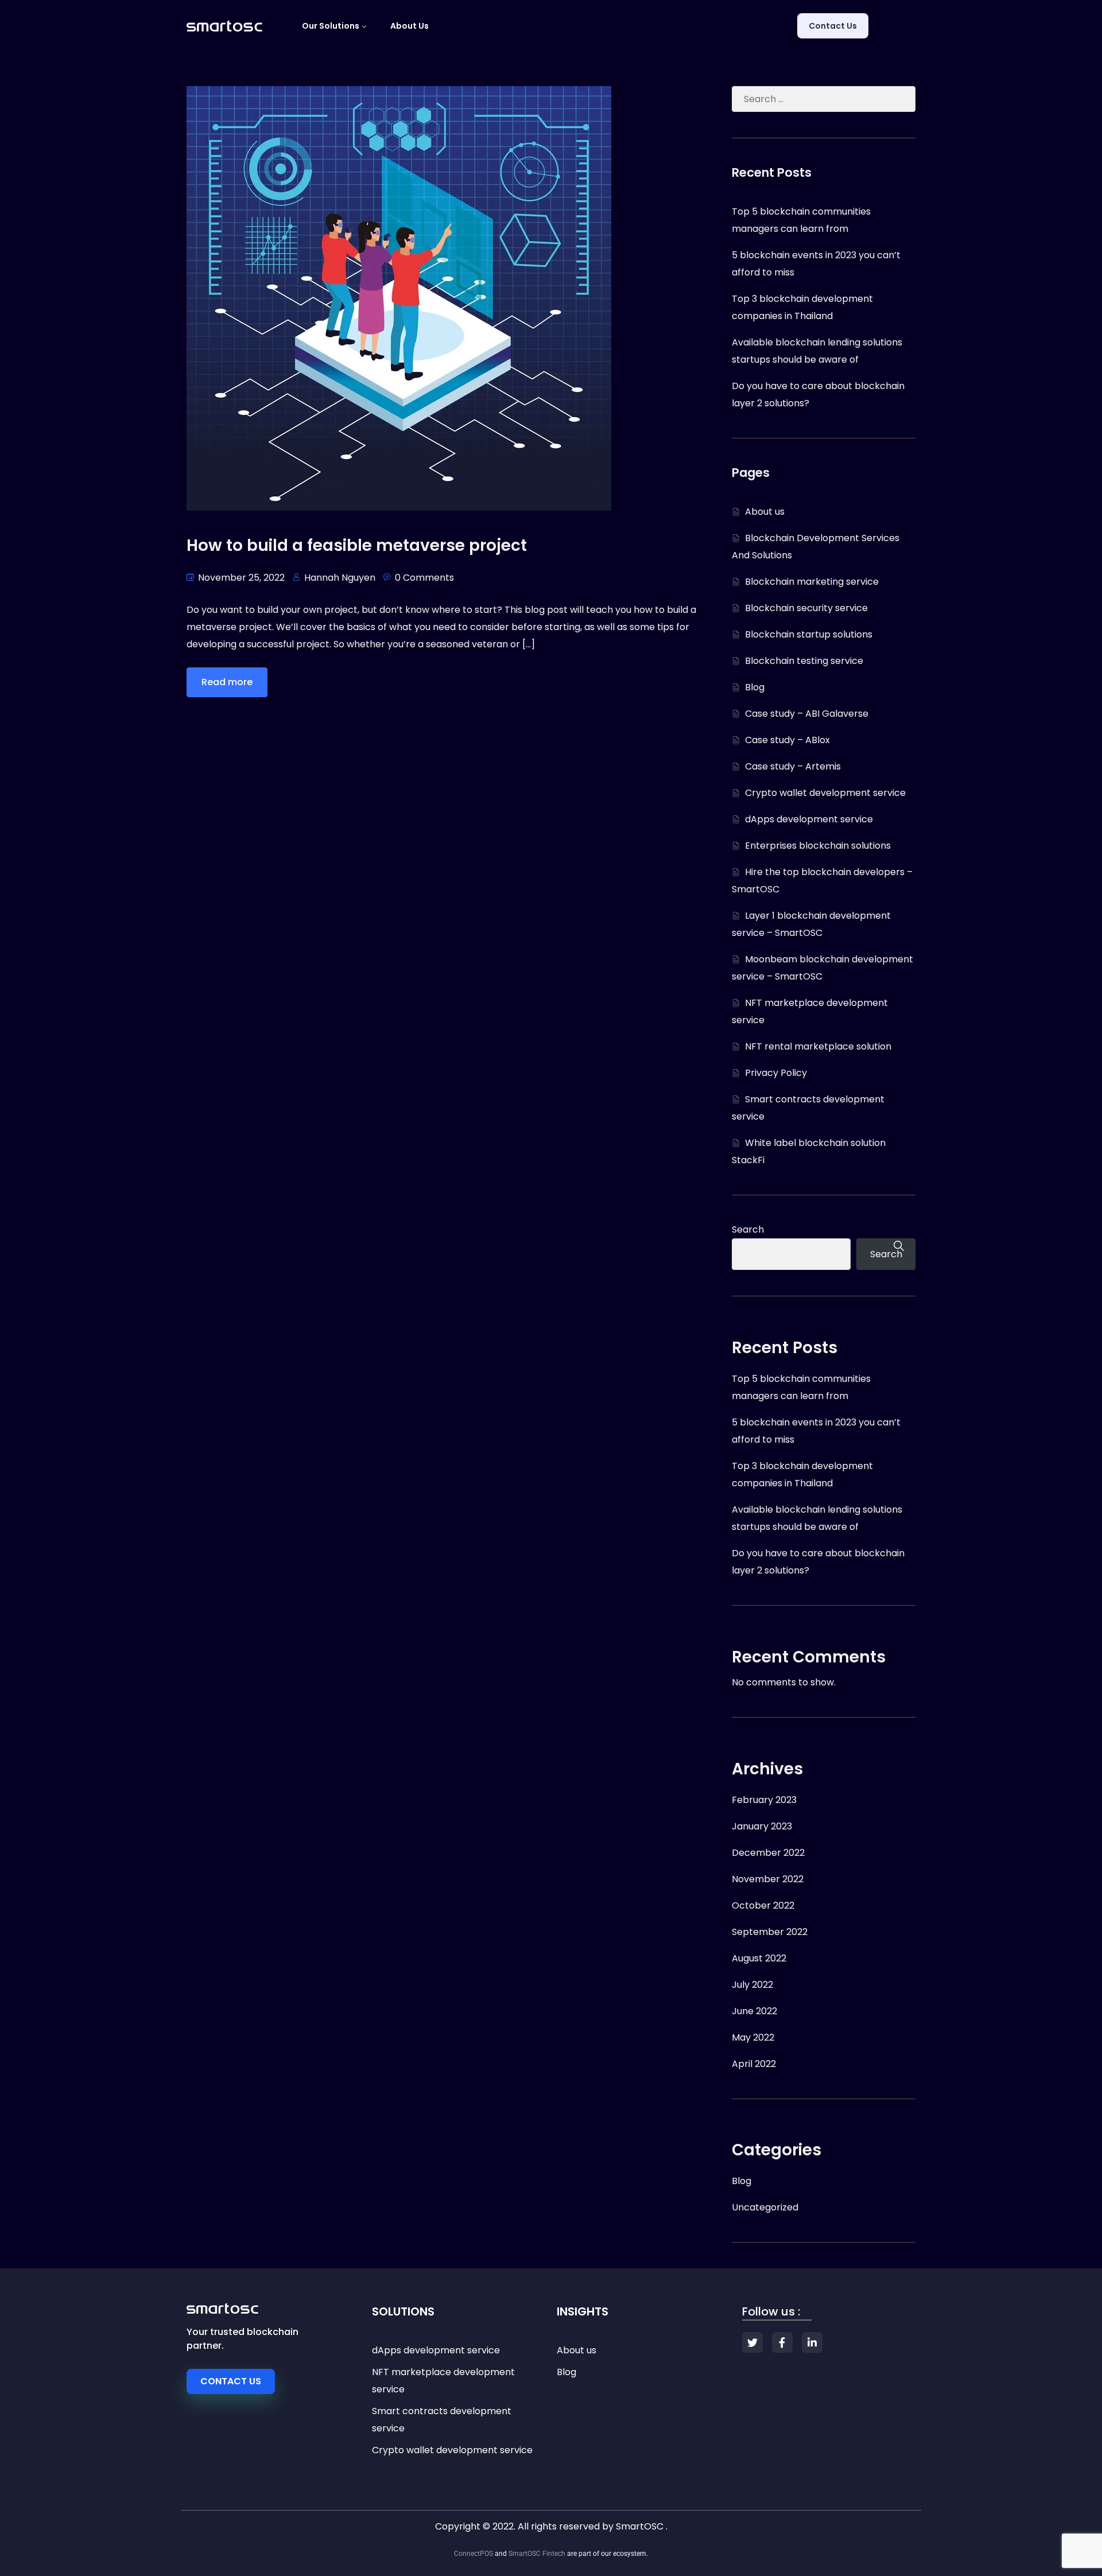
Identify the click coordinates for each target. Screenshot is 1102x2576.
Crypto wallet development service (825, 793)
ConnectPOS (474, 2554)
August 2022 (759, 1958)
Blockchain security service (806, 608)
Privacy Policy (776, 1073)
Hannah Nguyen (340, 578)
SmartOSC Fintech (537, 2554)
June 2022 (754, 2011)
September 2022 (770, 1932)
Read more (227, 682)
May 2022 (753, 2037)
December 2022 (768, 1853)
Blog (755, 687)
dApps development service (809, 819)
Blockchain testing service (804, 661)
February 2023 (764, 1800)
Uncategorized (765, 2207)
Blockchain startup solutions (809, 634)
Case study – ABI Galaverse (807, 714)
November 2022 (768, 1879)
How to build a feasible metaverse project (357, 545)
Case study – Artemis (793, 766)
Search (748, 1229)
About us (410, 26)
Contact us (833, 26)
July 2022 (752, 1985)
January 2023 (762, 1826)
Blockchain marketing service (812, 582)
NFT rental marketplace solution (818, 1046)
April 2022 (754, 2064)
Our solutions (331, 26)
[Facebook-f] (782, 2342)
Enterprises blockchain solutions (818, 846)
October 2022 (763, 1905)
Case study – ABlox (787, 740)
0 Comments (424, 578)
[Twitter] (752, 2342)
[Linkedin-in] (812, 2342)
